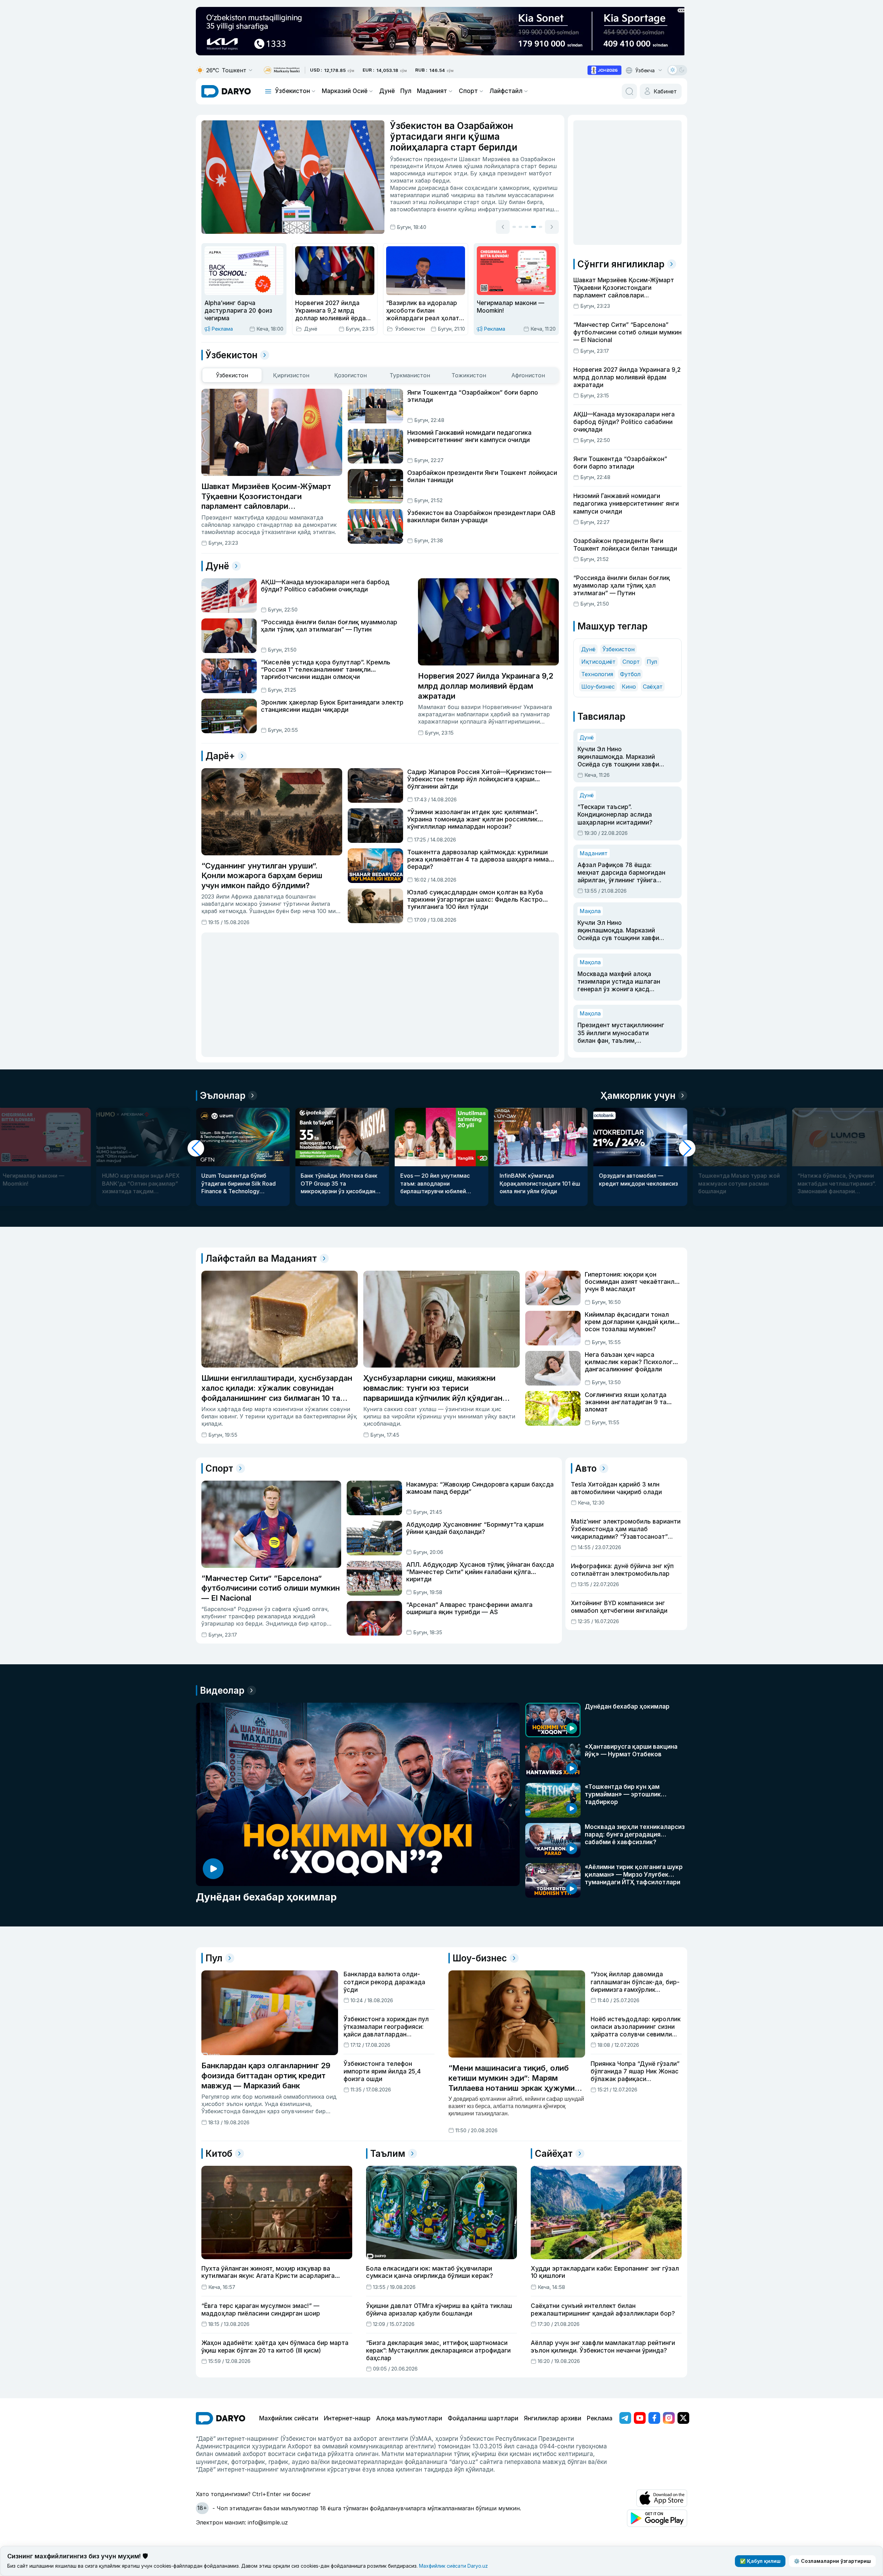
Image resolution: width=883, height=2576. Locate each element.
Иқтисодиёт (598, 662)
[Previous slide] (503, 228)
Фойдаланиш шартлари (483, 2418)
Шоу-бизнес (598, 687)
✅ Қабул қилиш (760, 2561)
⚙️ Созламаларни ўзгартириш (832, 2561)
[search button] (629, 91)
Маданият (432, 91)
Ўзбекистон (293, 91)
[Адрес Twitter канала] (683, 2418)
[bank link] (282, 70)
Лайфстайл (506, 91)
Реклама (600, 2418)
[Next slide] (552, 228)
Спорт (468, 91)
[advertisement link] (604, 70)
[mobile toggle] (268, 91)
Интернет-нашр (347, 2418)
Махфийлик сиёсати (289, 2418)
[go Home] (221, 2418)
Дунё (387, 91)
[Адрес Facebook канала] (654, 2418)
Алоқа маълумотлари (409, 2418)
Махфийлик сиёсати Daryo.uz (453, 2566)
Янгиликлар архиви (553, 2418)
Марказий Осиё (345, 91)
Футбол (630, 674)
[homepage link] (226, 91)
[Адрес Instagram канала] (669, 2418)
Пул (406, 91)
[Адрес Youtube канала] (640, 2418)
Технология (597, 674)
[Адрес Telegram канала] (625, 2418)
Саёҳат (653, 687)
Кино (629, 687)
